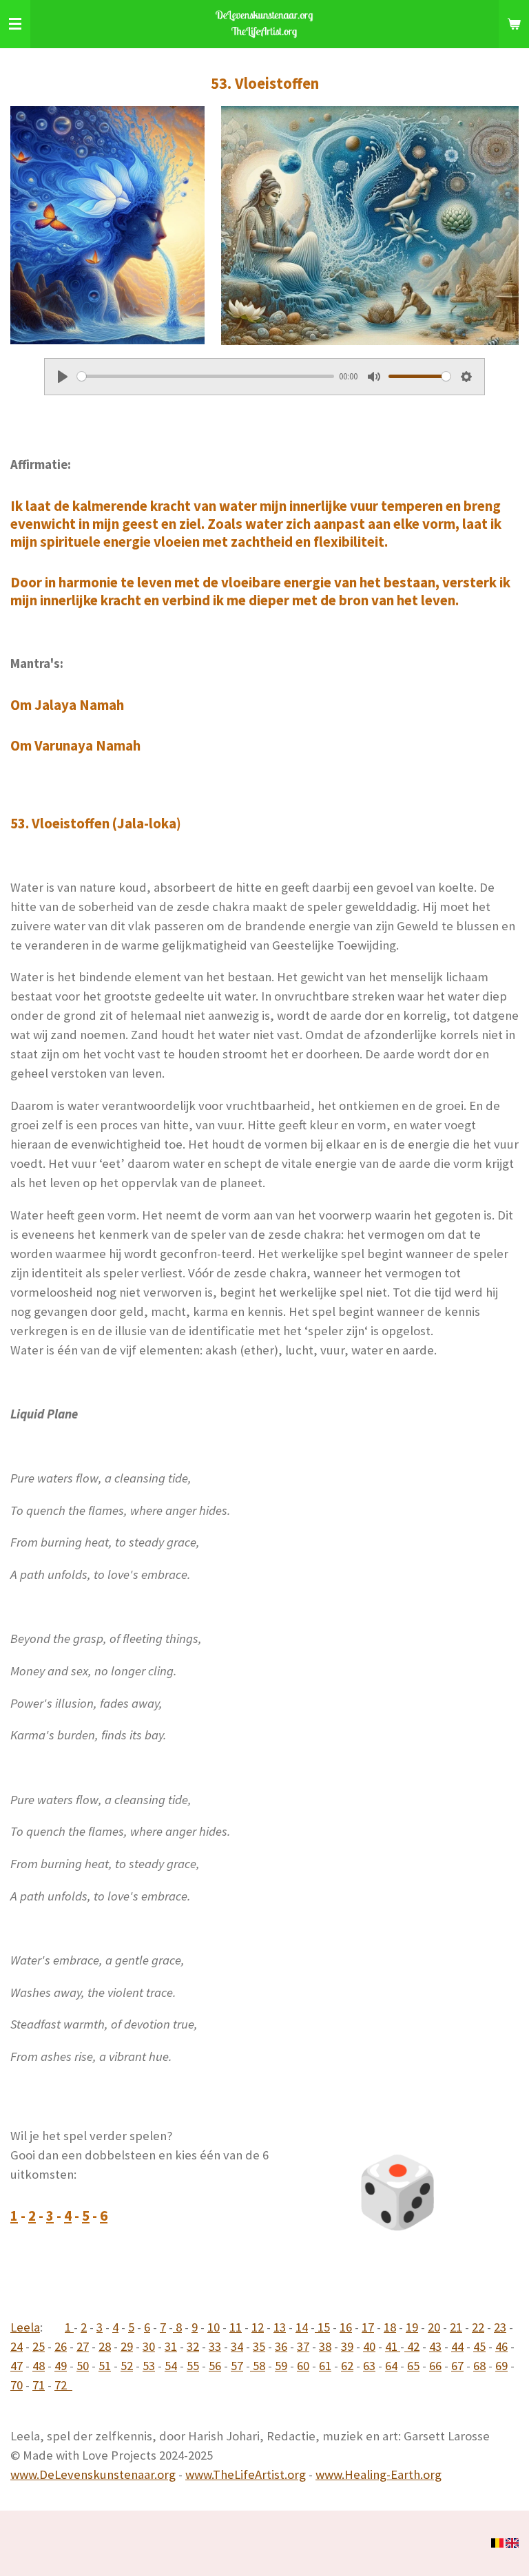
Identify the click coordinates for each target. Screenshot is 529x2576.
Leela (25, 2327)
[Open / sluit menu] (15, 24)
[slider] (206, 376)
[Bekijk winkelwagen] (514, 24)
